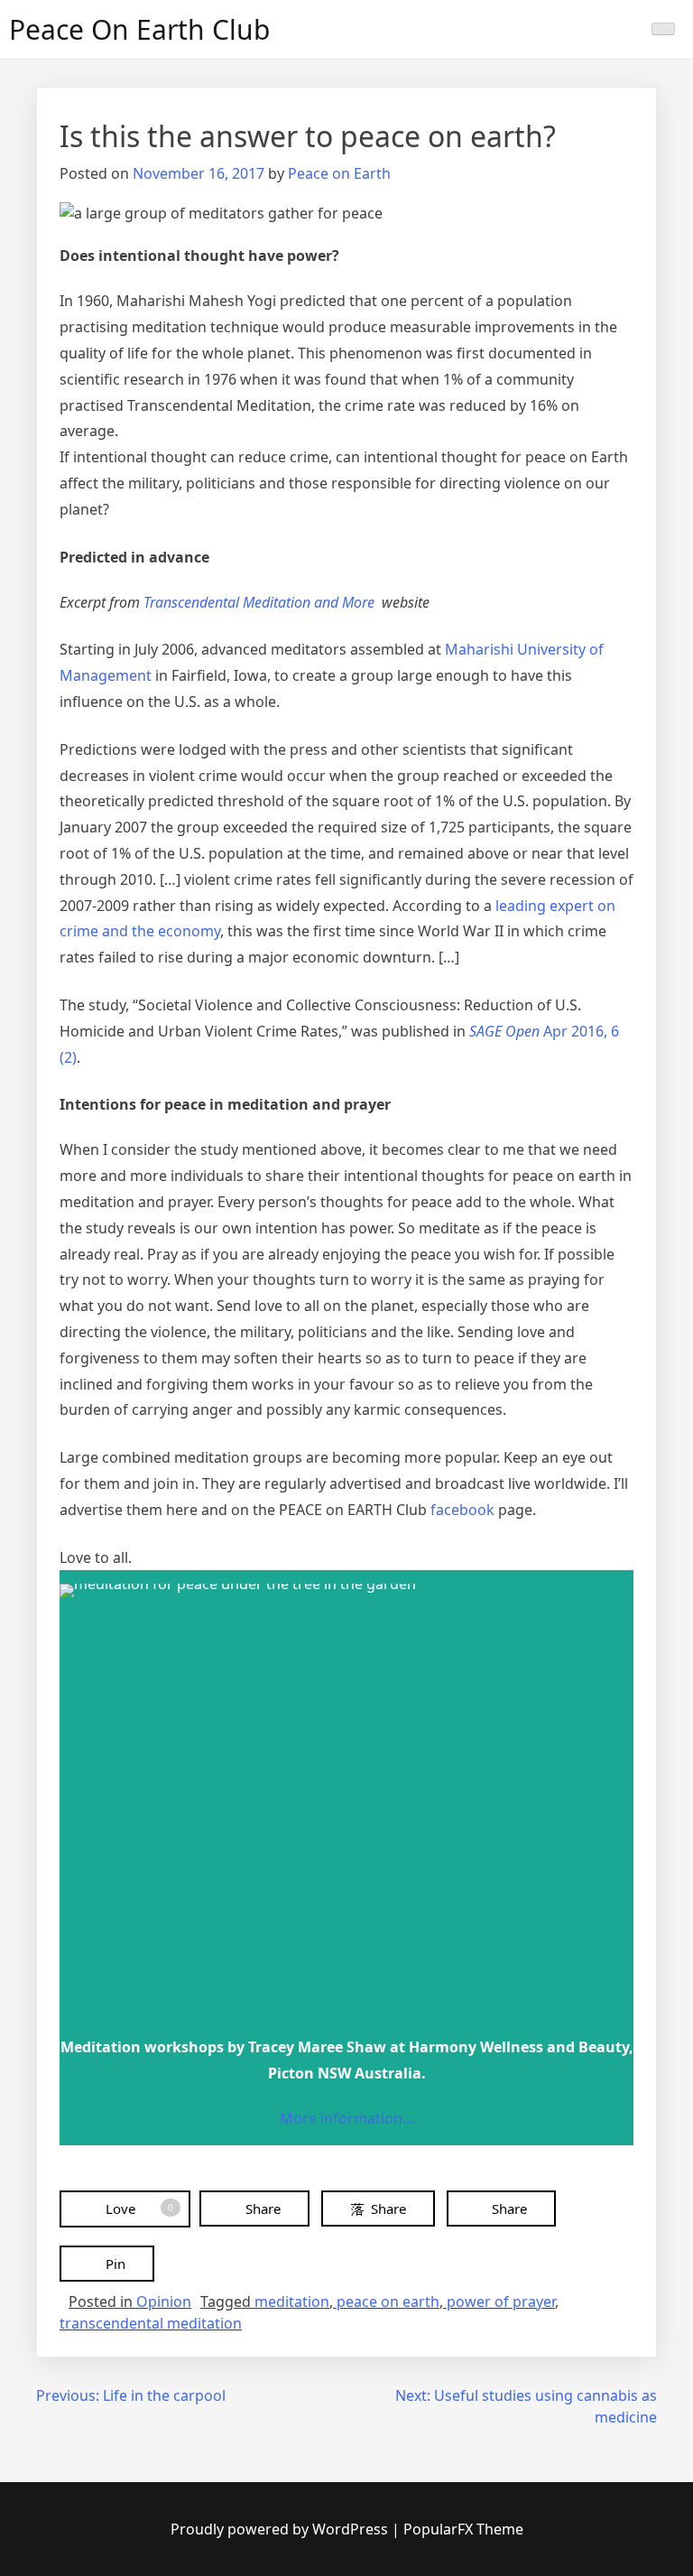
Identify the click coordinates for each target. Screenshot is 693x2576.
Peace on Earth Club (139, 29)
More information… (347, 2118)
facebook (462, 1510)
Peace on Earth (339, 173)
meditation (292, 2302)
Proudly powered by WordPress (281, 2529)
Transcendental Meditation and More (261, 602)
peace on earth (388, 2302)
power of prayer (501, 2302)
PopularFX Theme (463, 2529)
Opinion (164, 2302)
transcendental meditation (151, 2323)
